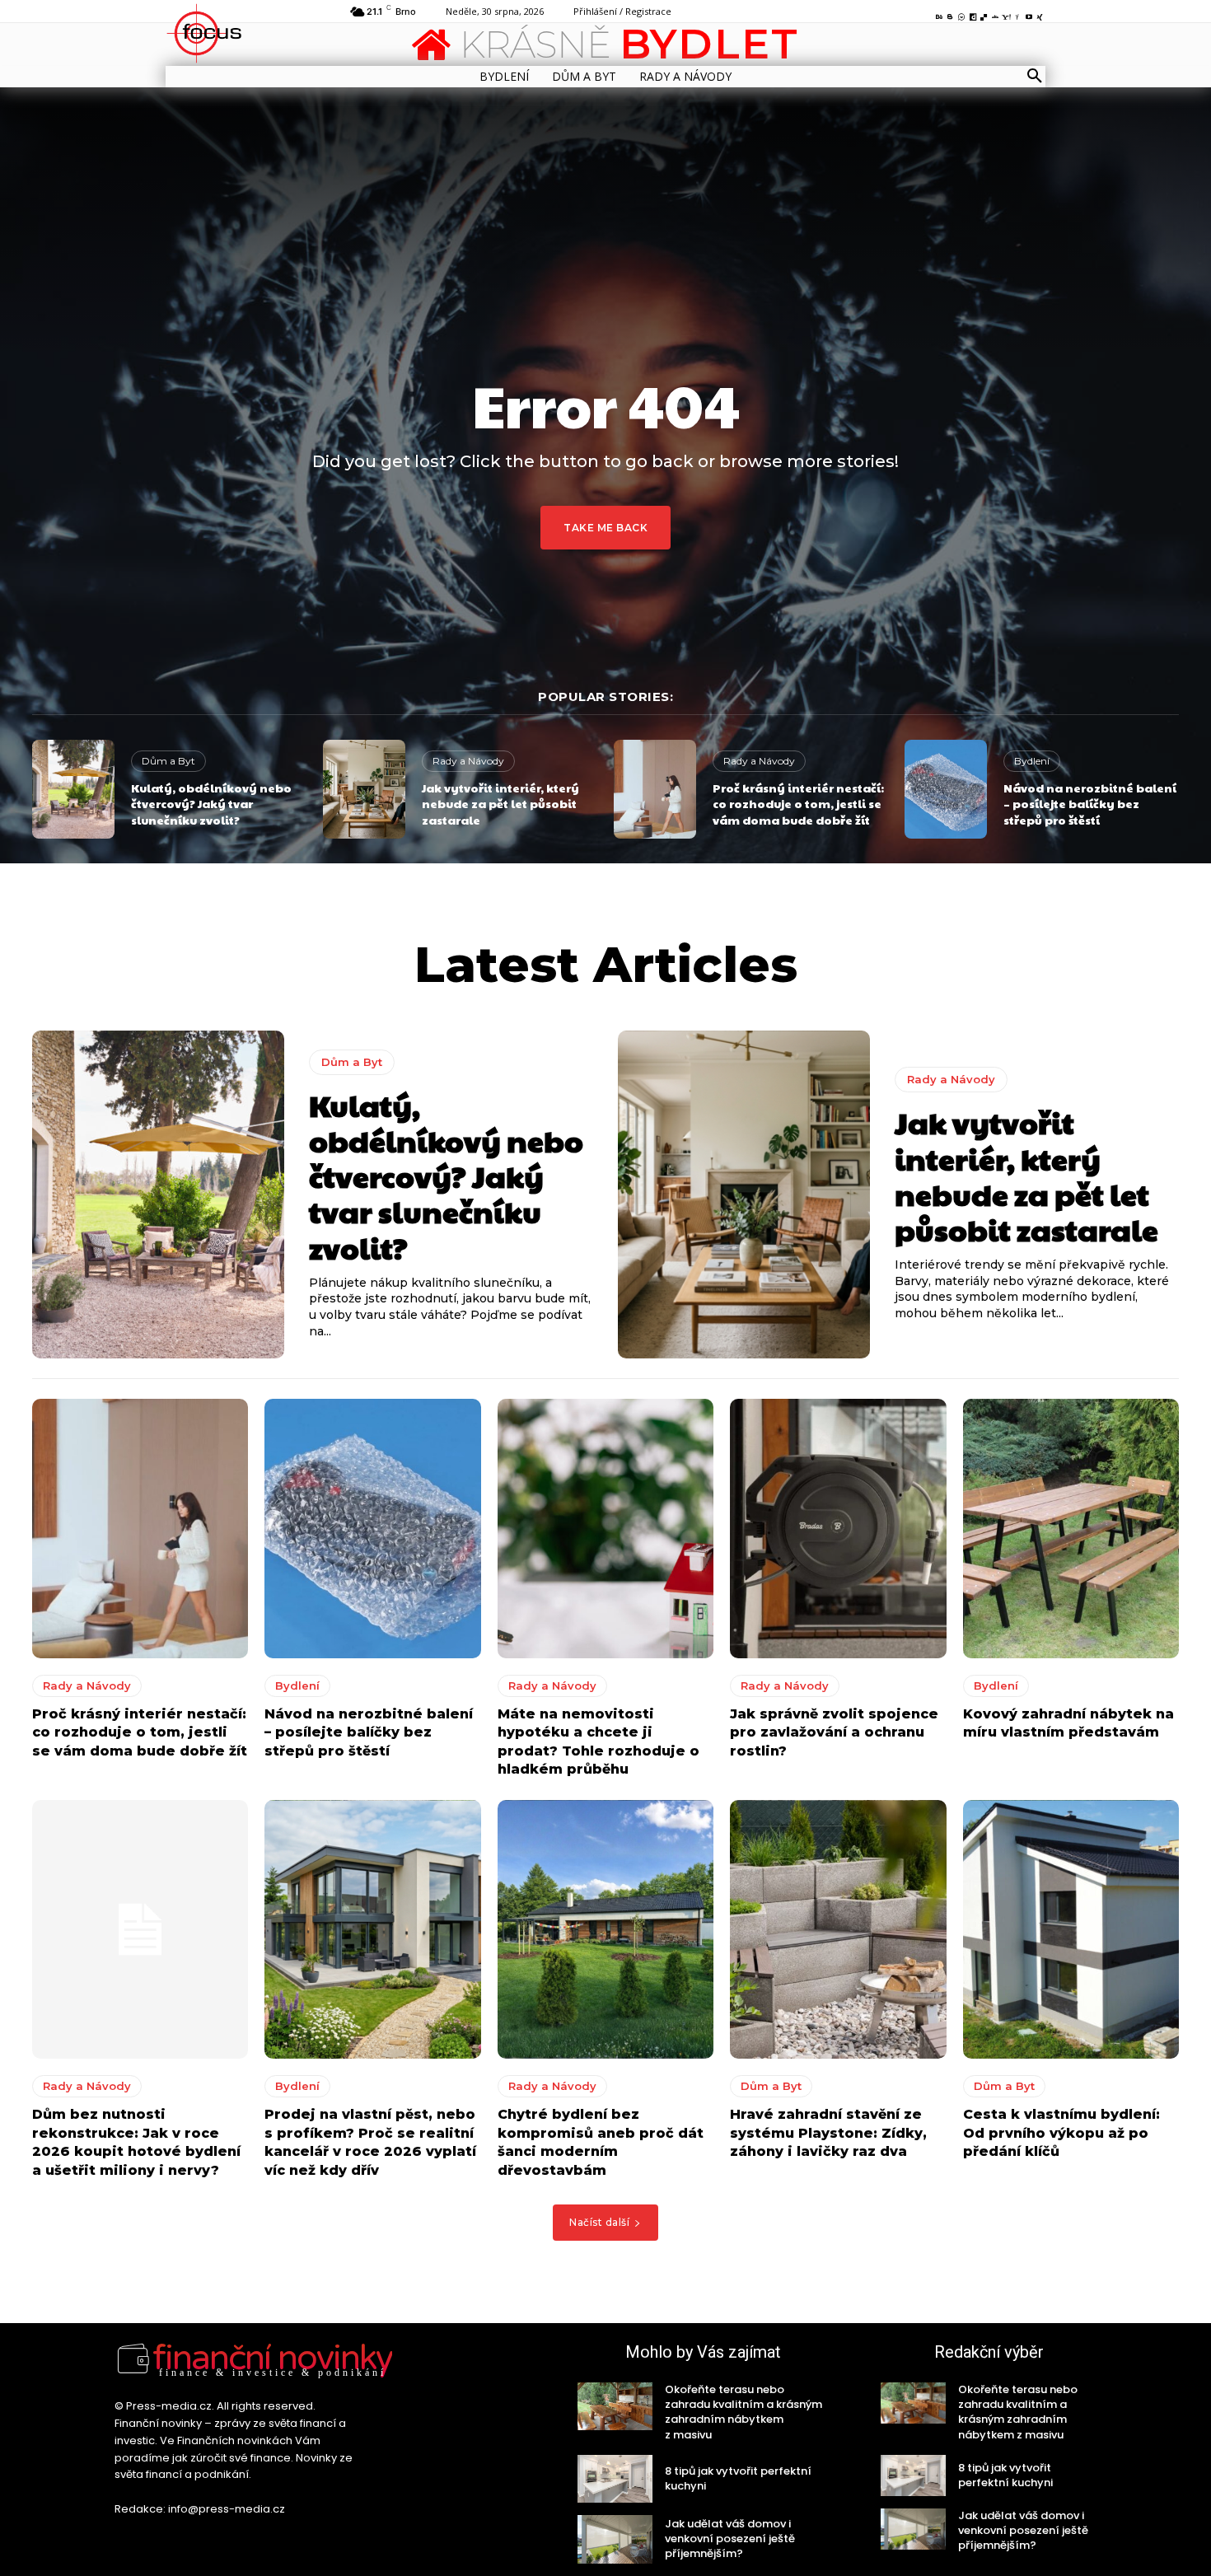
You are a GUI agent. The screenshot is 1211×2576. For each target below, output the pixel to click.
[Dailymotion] (973, 14)
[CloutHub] (961, 14)
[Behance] (939, 14)
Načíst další (599, 2222)
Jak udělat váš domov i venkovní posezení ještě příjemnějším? (730, 2539)
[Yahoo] (1007, 14)
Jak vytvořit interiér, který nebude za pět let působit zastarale (500, 804)
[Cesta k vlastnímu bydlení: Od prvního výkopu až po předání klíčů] (1071, 1930)
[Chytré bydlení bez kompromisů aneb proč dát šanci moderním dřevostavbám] (605, 1930)
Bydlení (1032, 761)
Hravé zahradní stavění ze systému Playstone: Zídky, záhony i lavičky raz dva (828, 2133)
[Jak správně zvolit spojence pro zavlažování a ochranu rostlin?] (838, 1529)
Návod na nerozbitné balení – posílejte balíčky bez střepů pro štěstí (1090, 804)
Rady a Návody (468, 761)
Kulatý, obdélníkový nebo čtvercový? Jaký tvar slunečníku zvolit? (211, 804)
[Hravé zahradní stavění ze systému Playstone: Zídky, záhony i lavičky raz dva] (838, 1930)
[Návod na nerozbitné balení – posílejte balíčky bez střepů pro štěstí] (946, 789)
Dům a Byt (168, 761)
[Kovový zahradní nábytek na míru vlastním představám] (1071, 1529)
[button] (1035, 77)
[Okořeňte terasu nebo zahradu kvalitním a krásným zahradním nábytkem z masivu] (615, 2406)
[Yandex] (1017, 14)
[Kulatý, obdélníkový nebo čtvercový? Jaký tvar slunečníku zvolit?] (73, 789)
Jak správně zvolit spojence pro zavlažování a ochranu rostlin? (834, 1732)
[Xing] (1040, 14)
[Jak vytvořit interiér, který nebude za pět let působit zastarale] (364, 789)
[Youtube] (1029, 14)
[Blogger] (951, 14)
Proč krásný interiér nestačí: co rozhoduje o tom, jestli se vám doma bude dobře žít (798, 804)
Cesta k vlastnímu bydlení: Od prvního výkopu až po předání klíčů (1061, 2133)
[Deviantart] (995, 14)
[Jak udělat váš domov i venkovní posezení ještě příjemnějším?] (615, 2539)
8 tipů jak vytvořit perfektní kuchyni (738, 2478)
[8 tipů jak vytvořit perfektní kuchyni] (615, 2479)
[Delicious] (984, 14)
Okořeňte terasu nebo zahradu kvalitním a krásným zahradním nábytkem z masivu (743, 2412)
